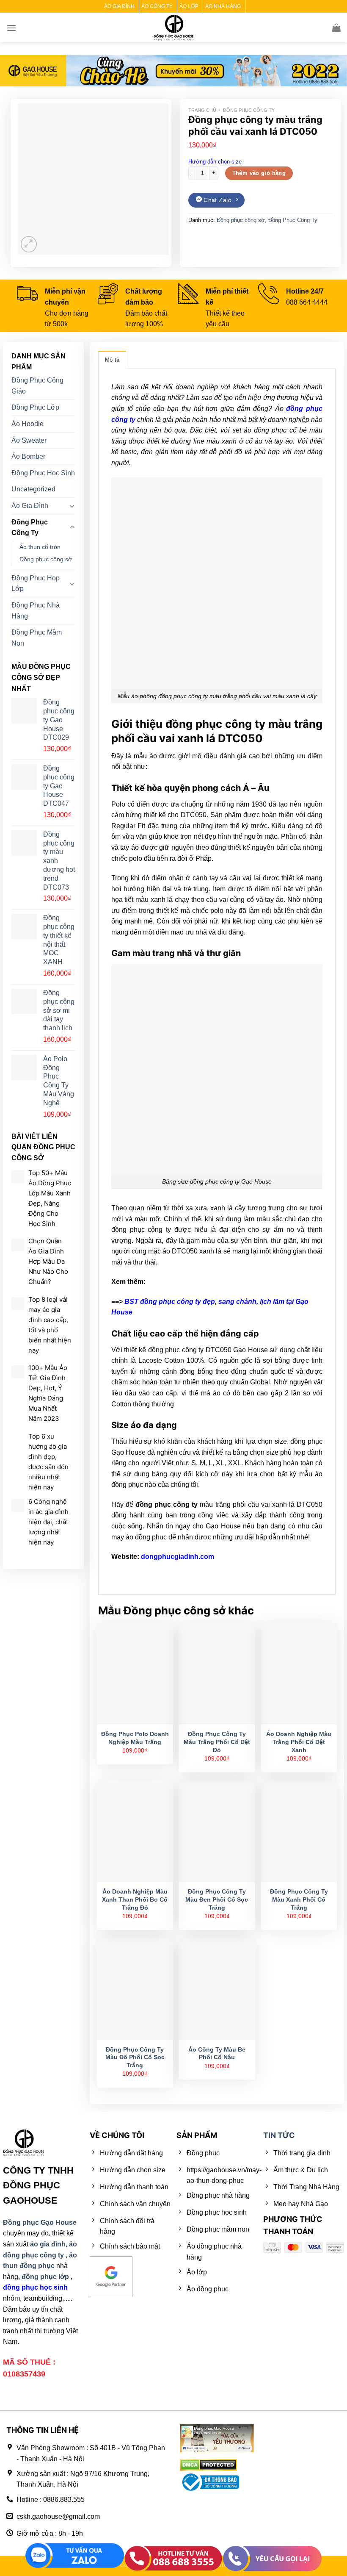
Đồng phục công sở (241, 220)
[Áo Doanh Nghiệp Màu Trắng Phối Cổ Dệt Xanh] (299, 1674)
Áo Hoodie (28, 424)
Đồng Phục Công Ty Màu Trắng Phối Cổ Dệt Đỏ (217, 1742)
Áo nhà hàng (223, 6)
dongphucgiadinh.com (178, 1557)
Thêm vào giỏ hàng (259, 173)
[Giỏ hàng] (336, 28)
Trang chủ (202, 110)
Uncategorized (33, 489)
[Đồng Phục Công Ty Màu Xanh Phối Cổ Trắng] (299, 1831)
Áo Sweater (29, 440)
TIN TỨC (279, 2135)
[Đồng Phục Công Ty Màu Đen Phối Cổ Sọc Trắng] (217, 1831)
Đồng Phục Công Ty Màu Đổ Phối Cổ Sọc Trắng (135, 2057)
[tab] (112, 360)
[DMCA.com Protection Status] (208, 2465)
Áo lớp (189, 6)
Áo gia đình (119, 6)
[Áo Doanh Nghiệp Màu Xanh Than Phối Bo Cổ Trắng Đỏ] (135, 1831)
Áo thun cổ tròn (40, 547)
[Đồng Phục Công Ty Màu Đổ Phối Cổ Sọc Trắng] (135, 1989)
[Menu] (11, 28)
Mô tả (112, 360)
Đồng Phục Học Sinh (43, 473)
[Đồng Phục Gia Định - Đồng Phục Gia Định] (174, 28)
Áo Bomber (28, 456)
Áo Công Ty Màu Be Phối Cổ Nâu (217, 2053)
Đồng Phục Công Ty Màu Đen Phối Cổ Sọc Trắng (217, 1899)
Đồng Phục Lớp (35, 408)
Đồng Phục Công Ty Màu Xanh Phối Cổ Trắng (299, 1899)
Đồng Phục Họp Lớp (36, 584)
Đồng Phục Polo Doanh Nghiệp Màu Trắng (135, 1738)
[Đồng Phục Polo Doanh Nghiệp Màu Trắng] (135, 1674)
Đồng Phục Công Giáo (37, 386)
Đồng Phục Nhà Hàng (36, 611)
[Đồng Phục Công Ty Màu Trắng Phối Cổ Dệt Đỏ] (217, 1674)
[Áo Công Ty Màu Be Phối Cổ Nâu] (217, 1989)
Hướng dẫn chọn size (215, 162)
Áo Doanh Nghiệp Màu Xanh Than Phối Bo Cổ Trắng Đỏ (135, 1899)
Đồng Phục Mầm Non (37, 638)
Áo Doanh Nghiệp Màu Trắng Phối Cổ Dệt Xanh (299, 1742)
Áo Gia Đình (30, 506)
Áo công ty (157, 6)
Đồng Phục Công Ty (249, 110)
